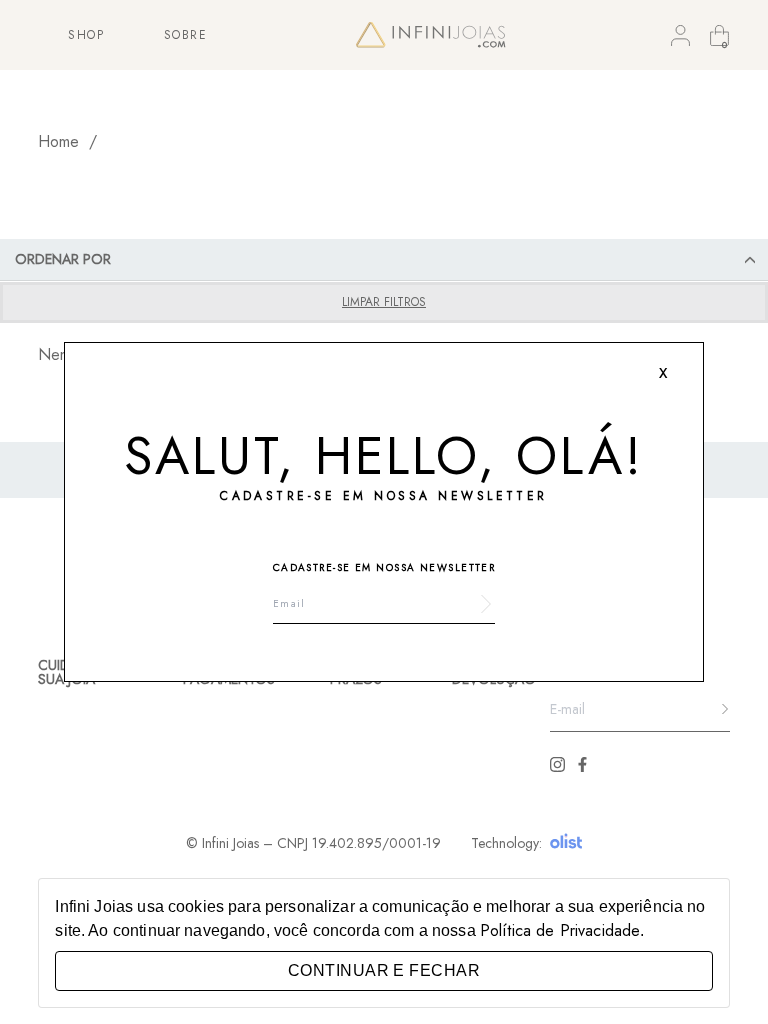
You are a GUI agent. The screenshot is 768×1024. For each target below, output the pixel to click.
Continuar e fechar (384, 970)
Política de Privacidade (560, 930)
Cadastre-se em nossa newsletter (384, 567)
